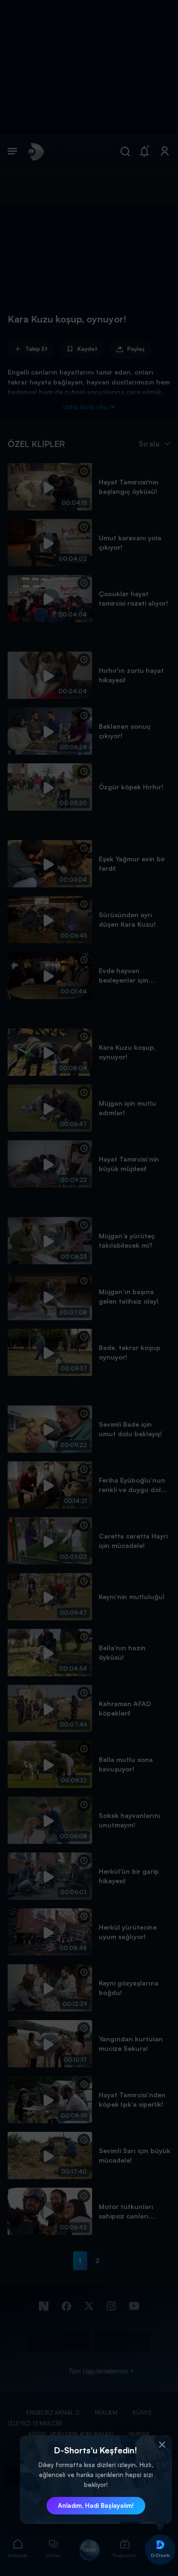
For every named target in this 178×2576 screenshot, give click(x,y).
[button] (162, 2445)
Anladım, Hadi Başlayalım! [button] (96, 2505)
